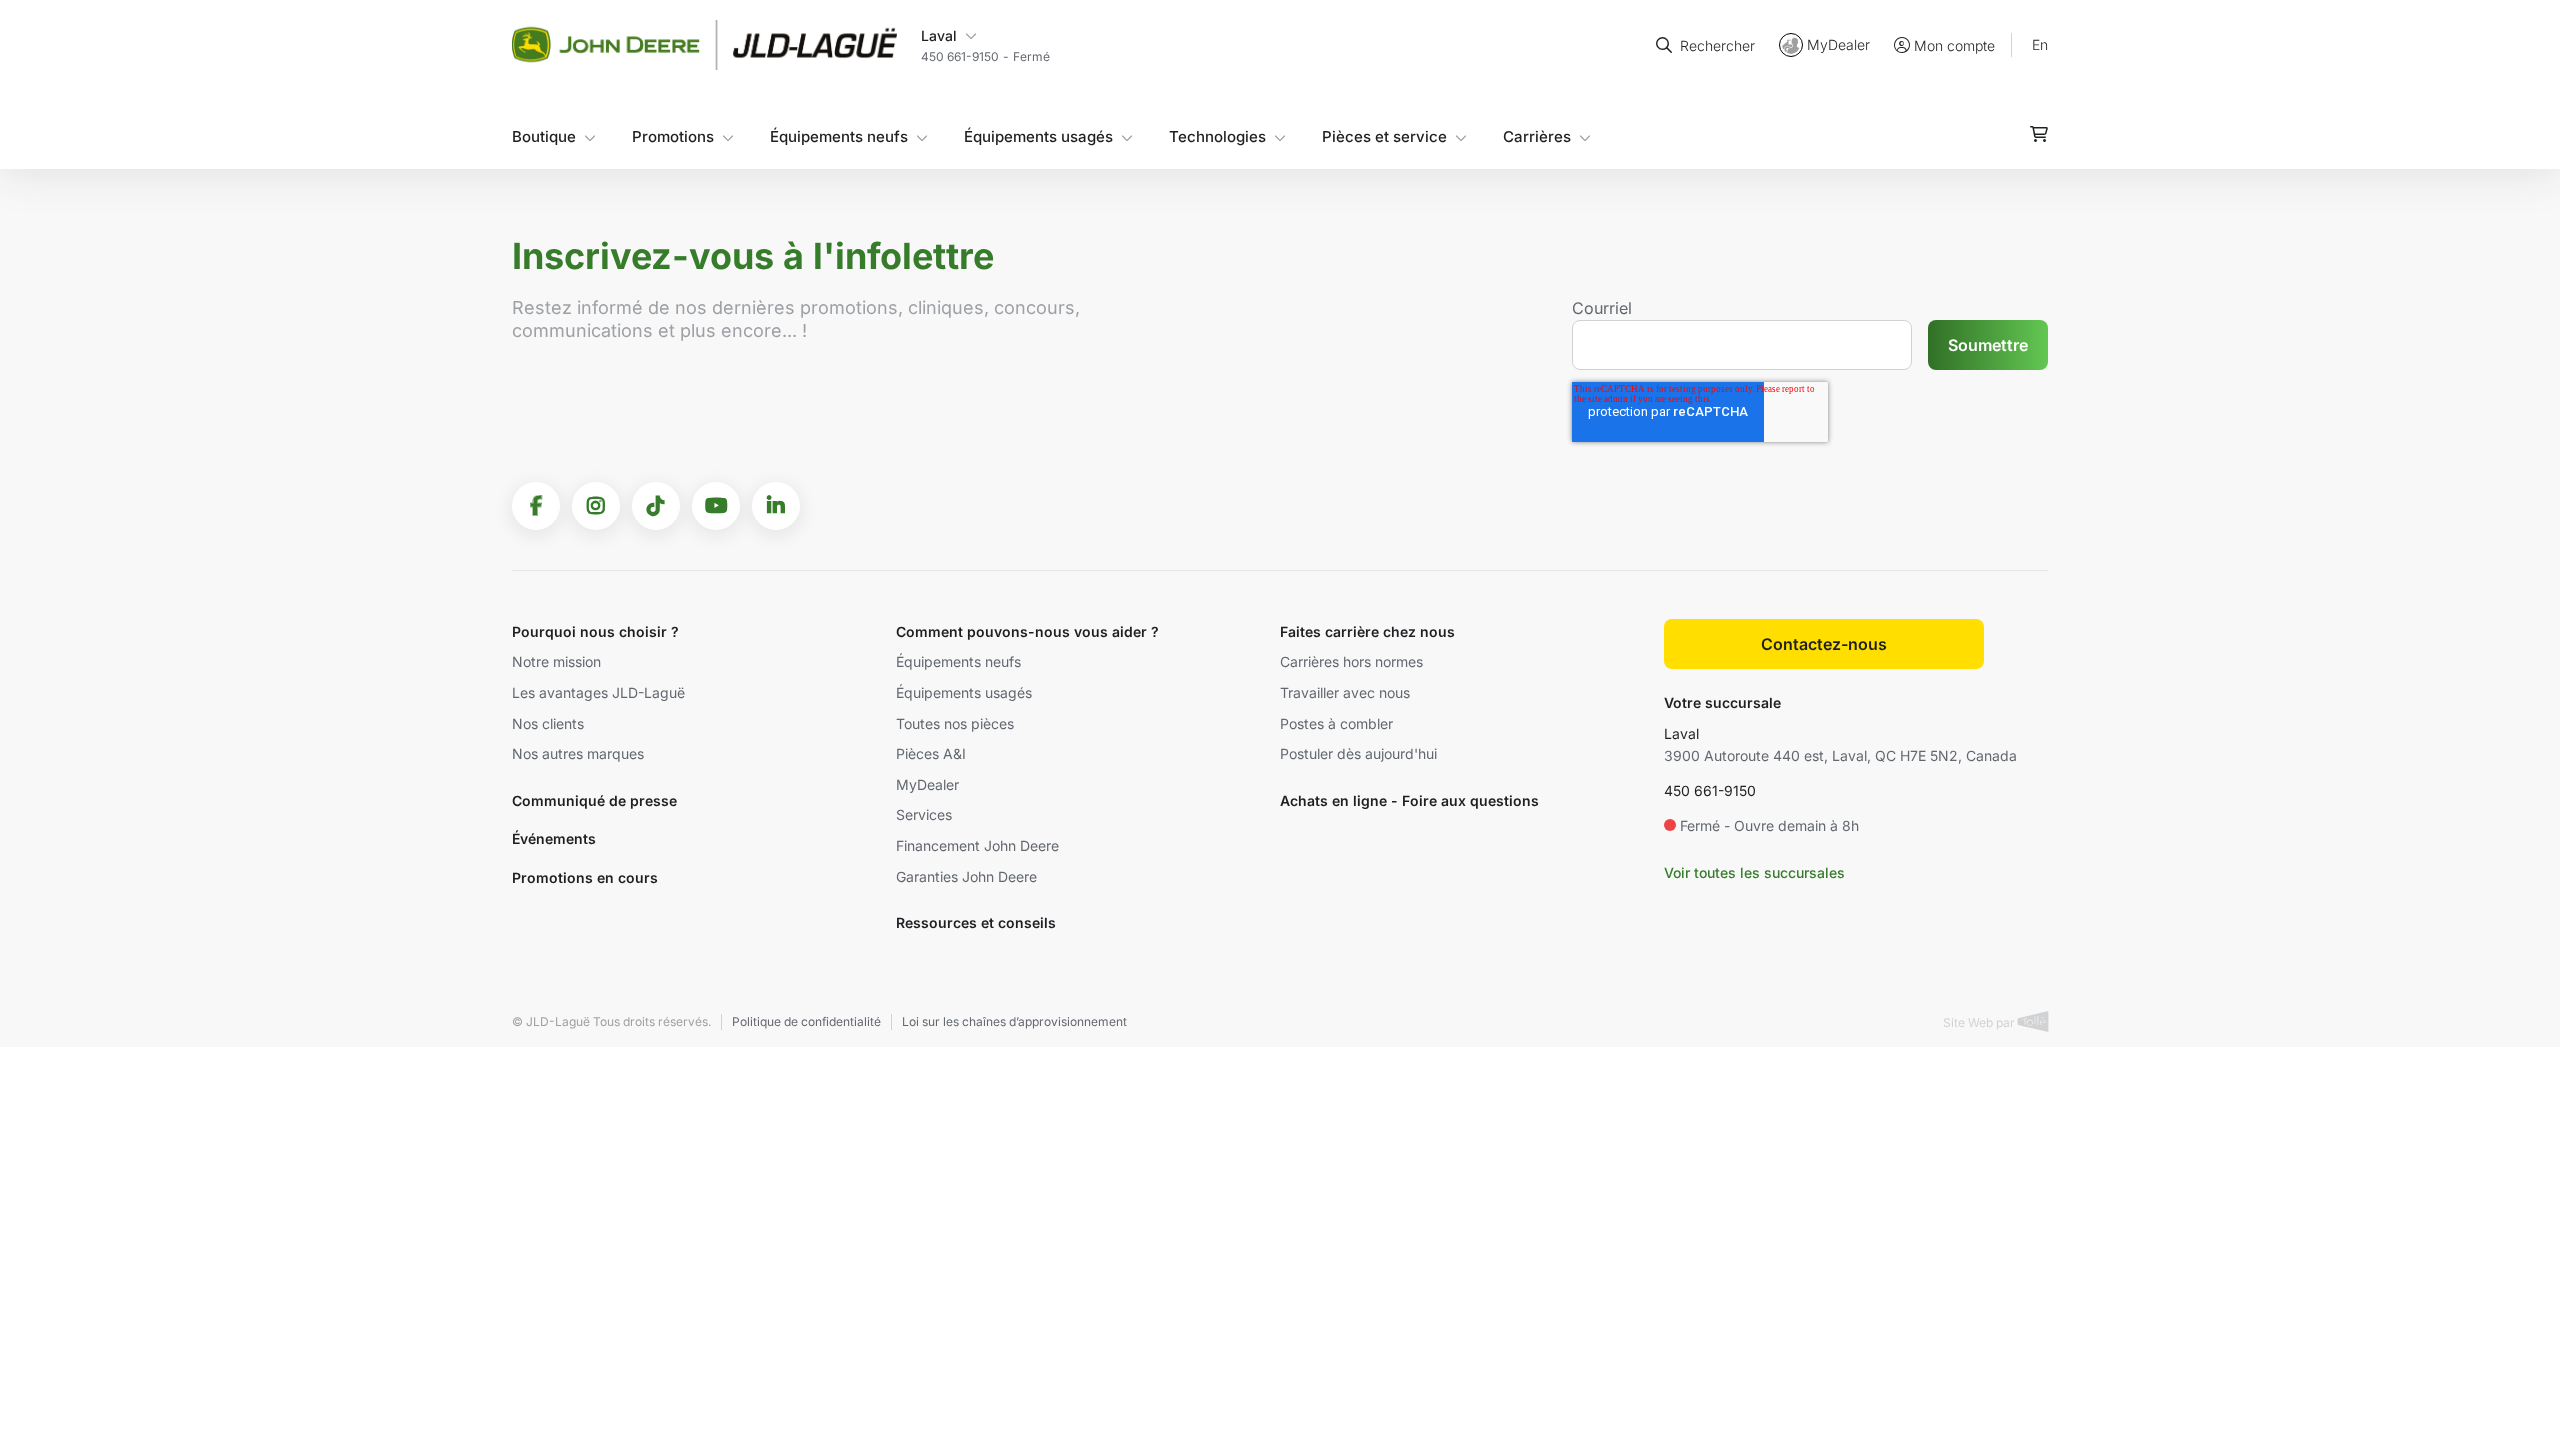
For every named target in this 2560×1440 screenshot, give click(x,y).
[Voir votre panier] (2039, 134)
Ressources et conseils (976, 922)
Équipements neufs (839, 136)
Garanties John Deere (966, 876)
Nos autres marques (578, 753)
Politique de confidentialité (806, 1021)
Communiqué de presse (594, 800)
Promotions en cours (585, 877)
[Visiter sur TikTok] (656, 506)
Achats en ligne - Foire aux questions (1409, 800)
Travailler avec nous (1345, 692)
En (2040, 44)
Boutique (544, 136)
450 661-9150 (1710, 790)
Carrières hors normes (1351, 661)
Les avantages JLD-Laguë (598, 692)
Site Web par (1980, 1022)
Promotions (673, 136)
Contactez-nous (1824, 644)
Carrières (1537, 136)
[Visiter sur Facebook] (536, 506)
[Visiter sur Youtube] (716, 506)
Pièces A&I (931, 753)
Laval (1681, 733)
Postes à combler (1336, 723)
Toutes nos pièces (955, 723)
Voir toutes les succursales (1754, 872)
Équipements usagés (1038, 136)
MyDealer (1838, 44)
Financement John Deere (977, 845)
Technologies (1217, 136)
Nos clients (548, 723)
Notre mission (556, 661)
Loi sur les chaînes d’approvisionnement (1014, 1021)
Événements (554, 838)
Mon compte (1954, 45)
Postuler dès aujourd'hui (1358, 753)
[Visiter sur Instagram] (596, 506)
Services (924, 814)
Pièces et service (1384, 136)
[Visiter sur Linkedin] (776, 506)
